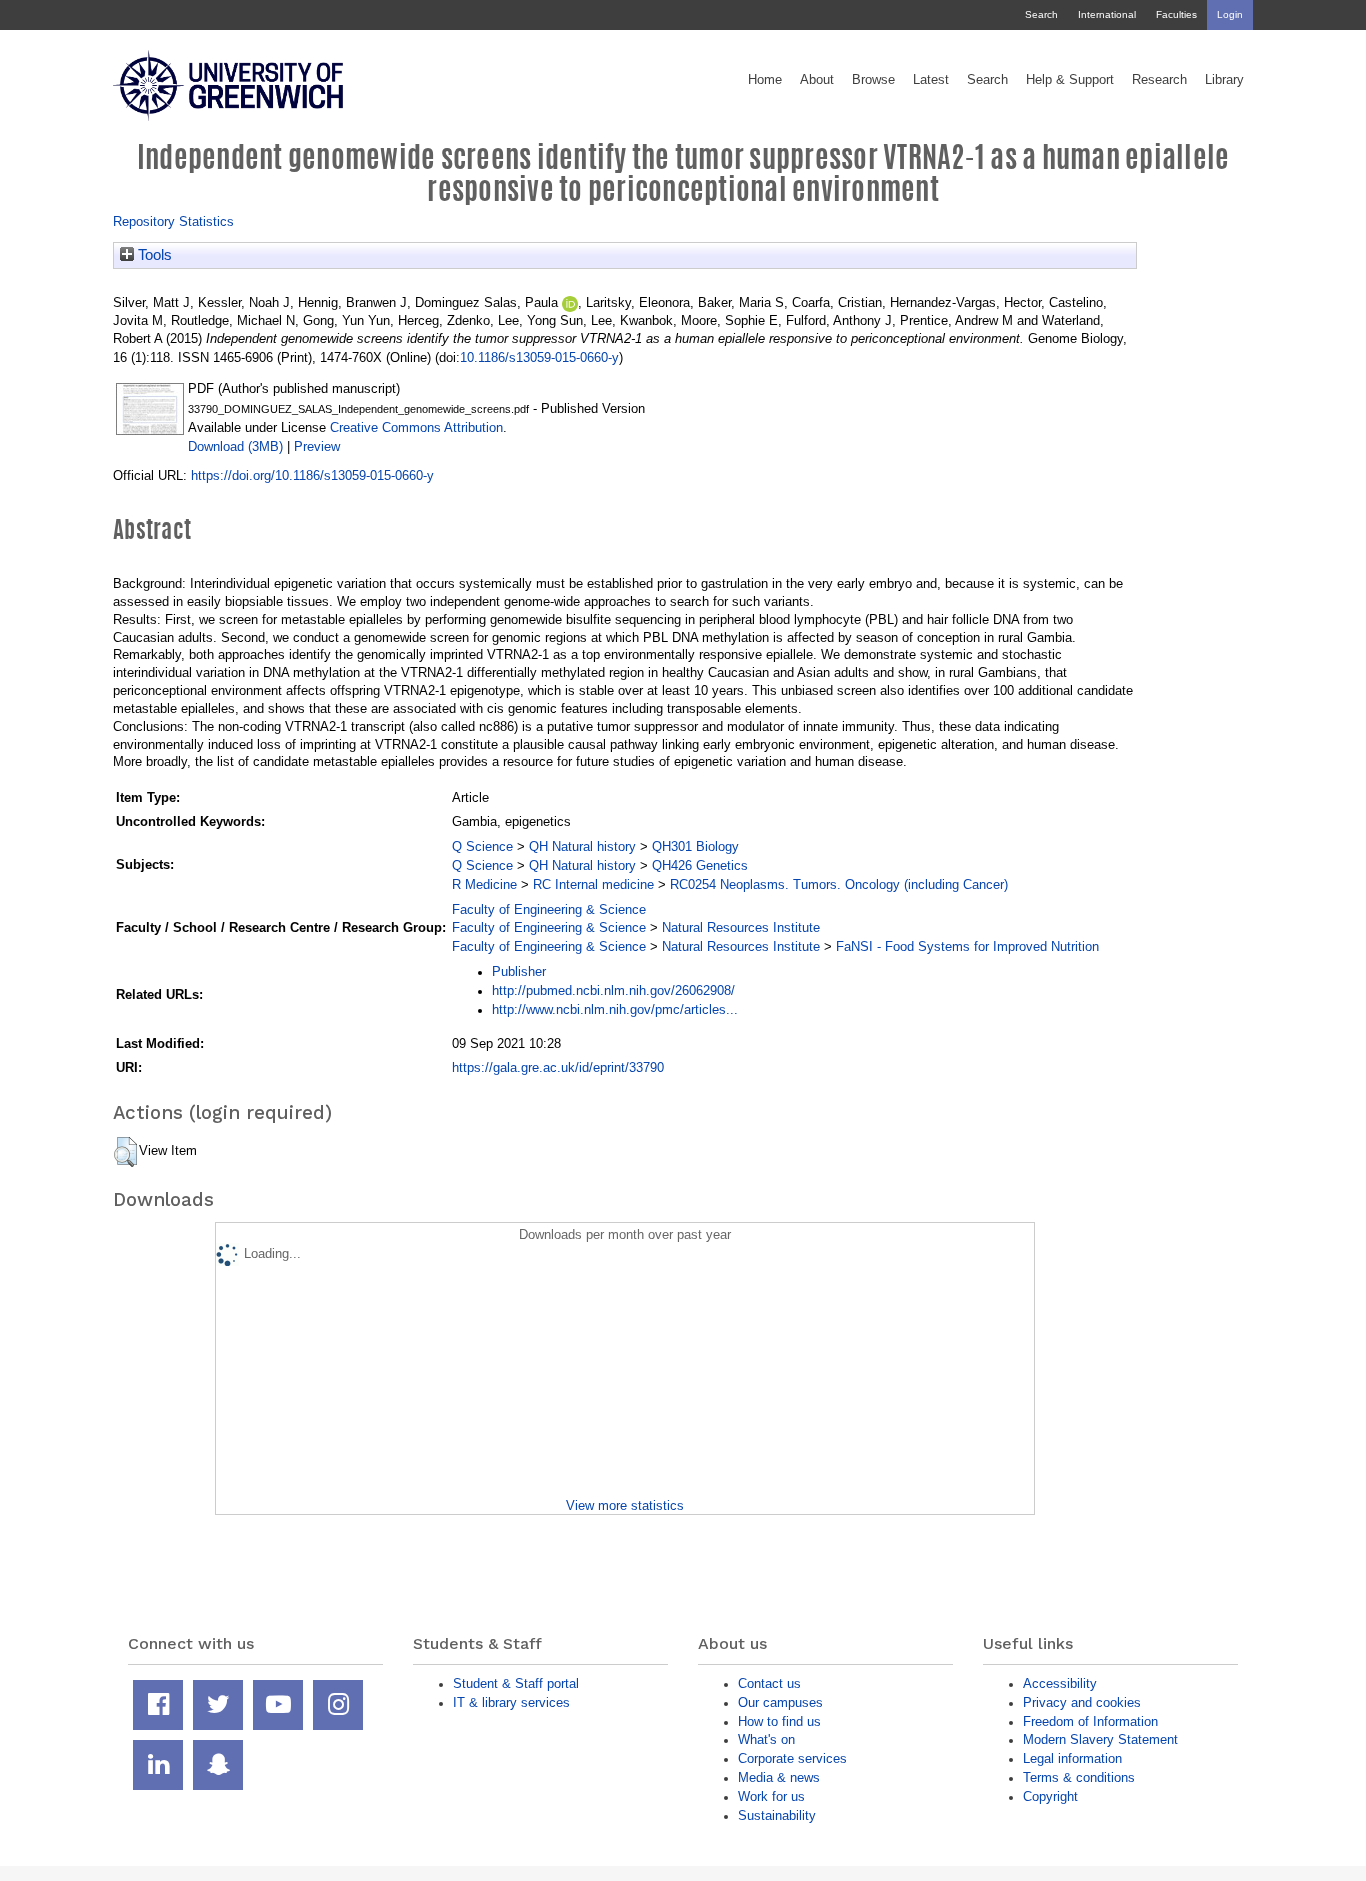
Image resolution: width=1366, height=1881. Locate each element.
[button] (125, 1152)
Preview (317, 446)
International (1107, 14)
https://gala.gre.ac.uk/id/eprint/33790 (558, 1067)
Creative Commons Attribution (416, 427)
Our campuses (780, 1702)
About (817, 80)
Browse (873, 80)
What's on (766, 1739)
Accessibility (1060, 1683)
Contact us (769, 1683)
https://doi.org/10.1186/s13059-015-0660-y (312, 475)
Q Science (482, 846)
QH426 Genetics (700, 865)
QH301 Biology (695, 846)
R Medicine (484, 884)
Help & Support (1070, 80)
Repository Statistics (173, 221)
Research (1159, 80)
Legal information (1072, 1758)
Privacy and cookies (1082, 1702)
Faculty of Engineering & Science (549, 909)
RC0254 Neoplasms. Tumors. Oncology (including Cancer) (839, 884)
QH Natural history (582, 846)
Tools (153, 255)
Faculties (1176, 14)
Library (1224, 80)
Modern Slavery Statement (1100, 1739)
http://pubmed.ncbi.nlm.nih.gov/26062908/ (613, 990)
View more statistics (625, 1505)
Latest (931, 80)
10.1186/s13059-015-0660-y (539, 357)
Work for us (771, 1796)
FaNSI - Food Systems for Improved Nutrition (967, 946)
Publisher (519, 971)
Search (1041, 14)
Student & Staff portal (516, 1683)
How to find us (779, 1721)
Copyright (1050, 1796)
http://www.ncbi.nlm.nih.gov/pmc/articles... (615, 1009)
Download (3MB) (235, 446)
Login (1230, 14)
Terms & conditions (1079, 1777)
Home (765, 80)
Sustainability (777, 1815)
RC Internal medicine (593, 884)
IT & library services (511, 1702)
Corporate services (792, 1758)
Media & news (779, 1777)
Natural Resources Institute (741, 927)
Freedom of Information (1090, 1721)
